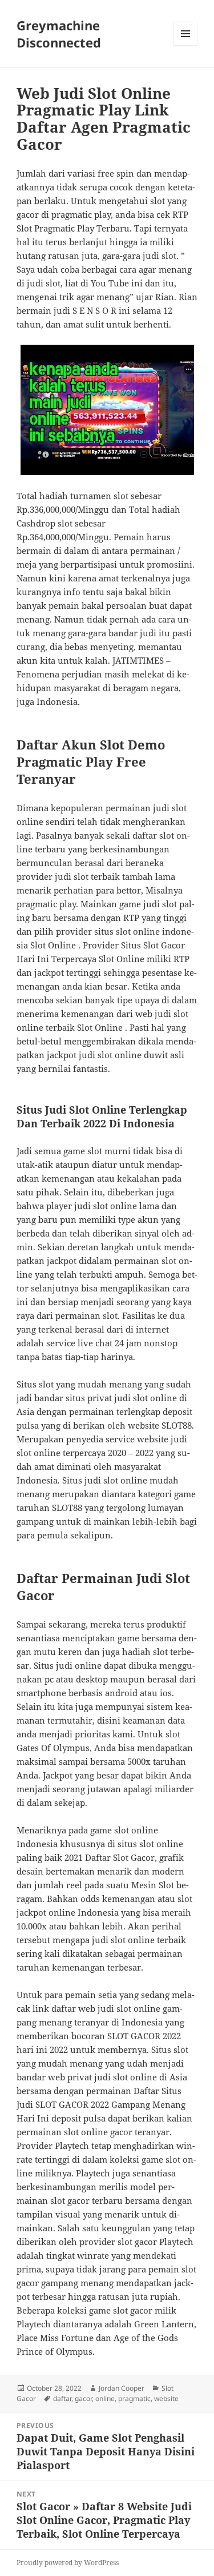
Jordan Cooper (122, 2388)
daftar (62, 2398)
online (105, 2398)
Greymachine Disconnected (59, 34)
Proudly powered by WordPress (68, 2563)
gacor (83, 2398)
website (166, 2398)
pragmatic (134, 2398)
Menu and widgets (186, 45)
